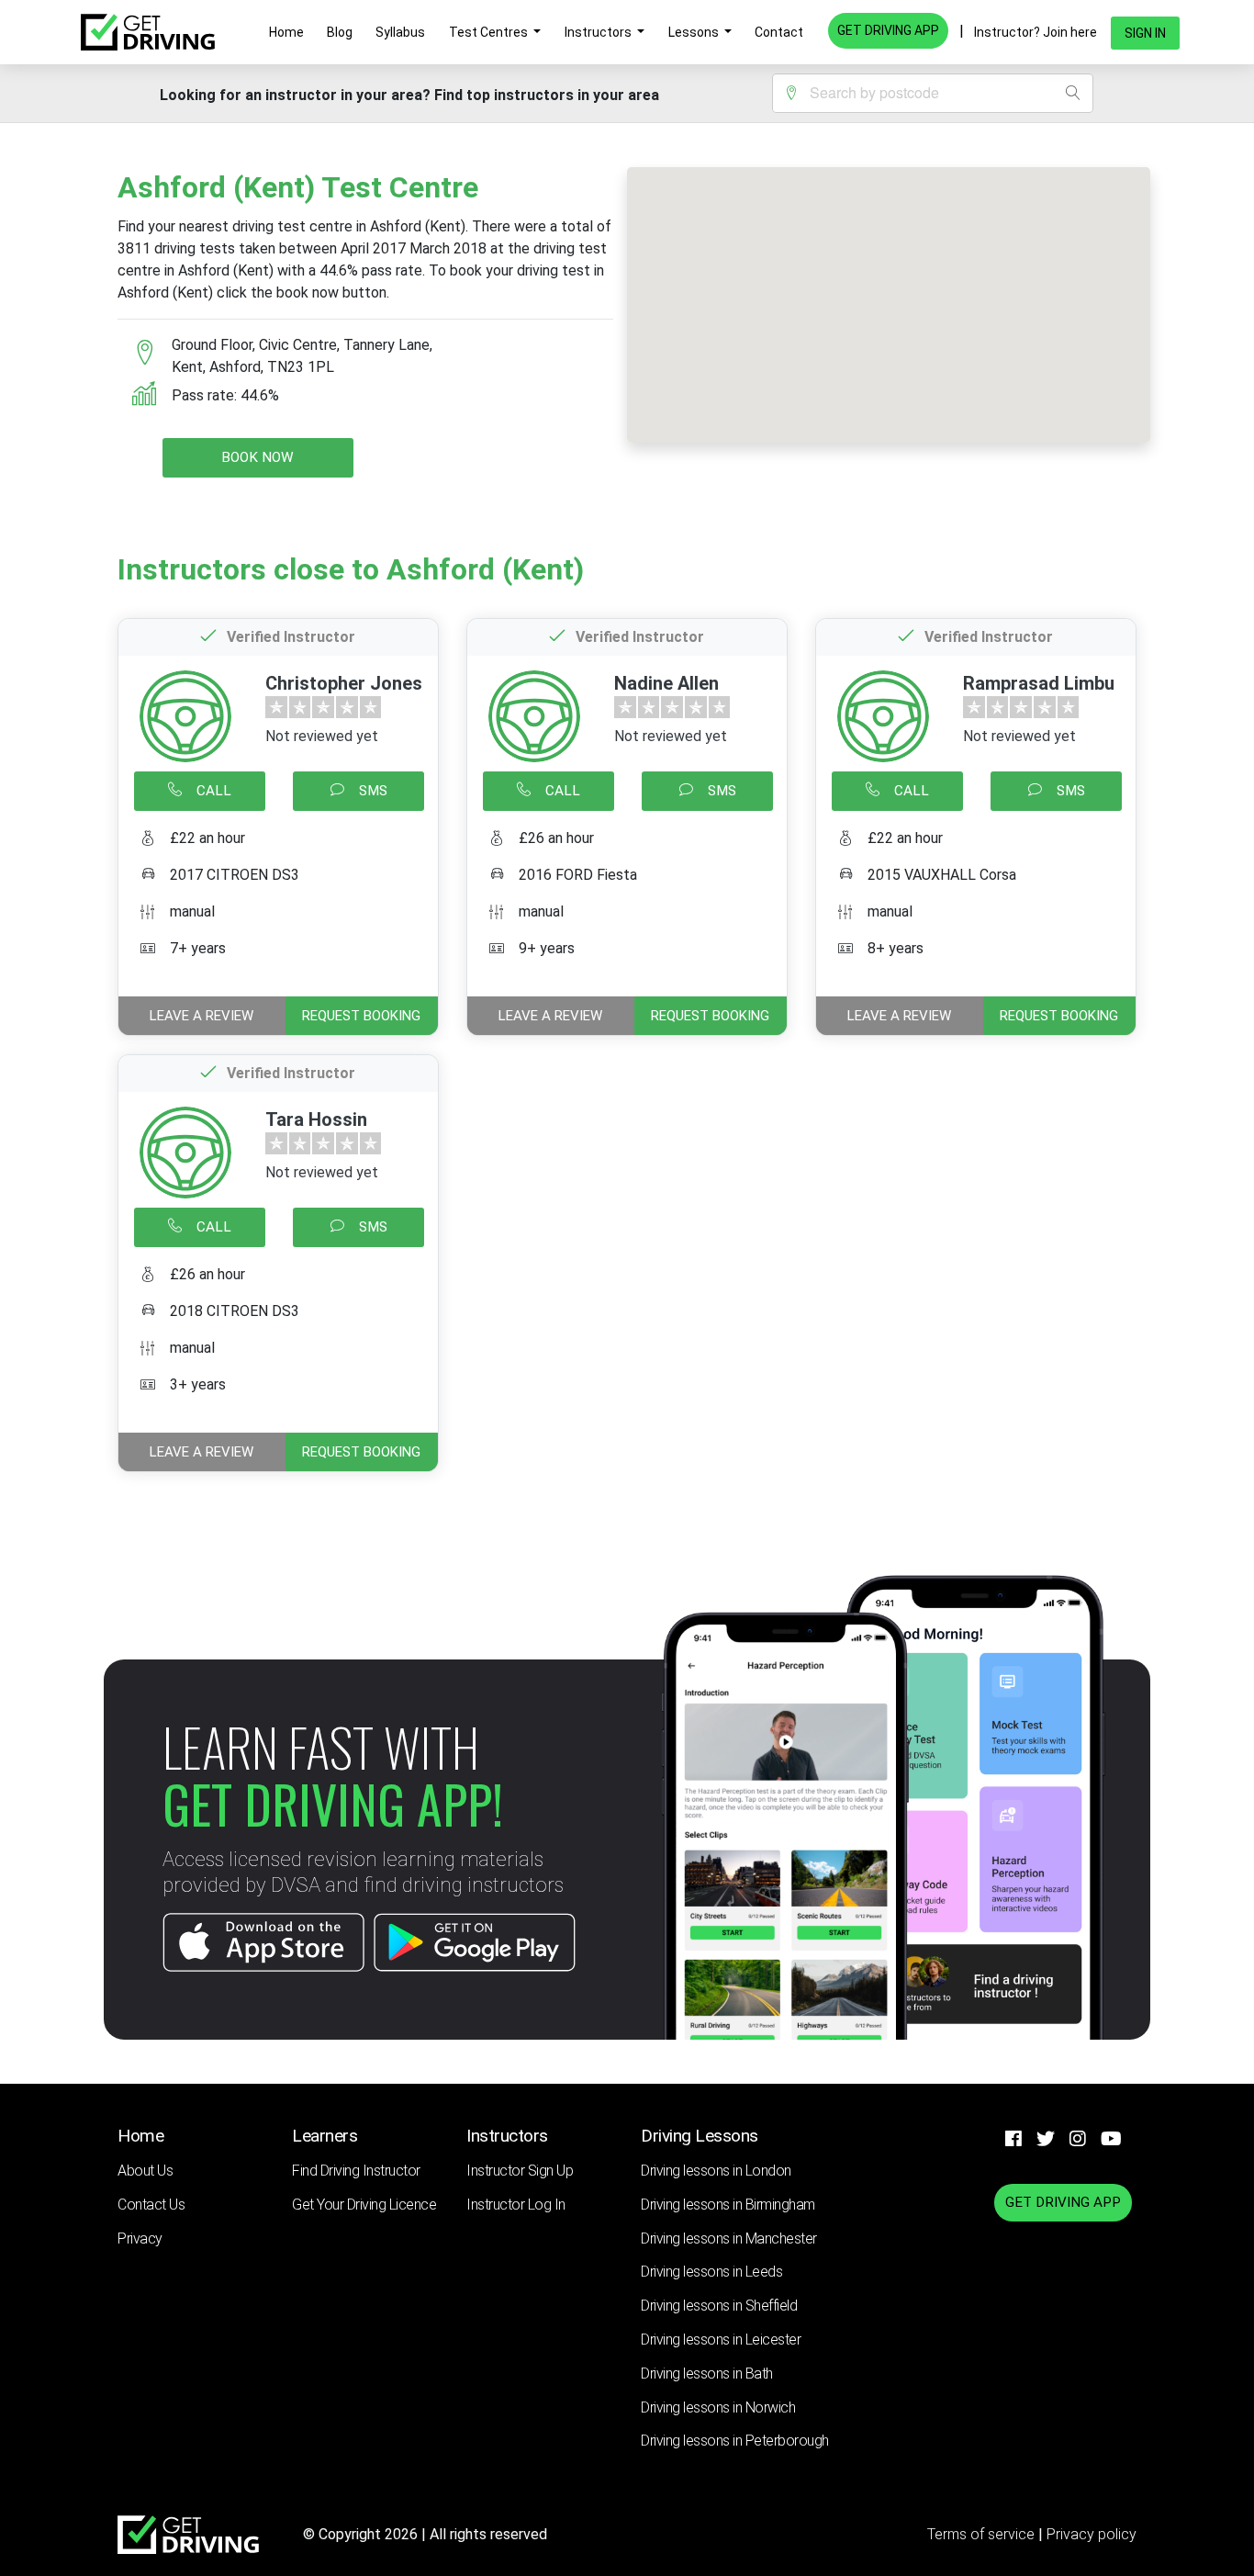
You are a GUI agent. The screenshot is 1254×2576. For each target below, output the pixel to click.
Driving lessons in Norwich (718, 2407)
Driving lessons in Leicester (721, 2340)
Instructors (599, 32)
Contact (779, 32)
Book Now (258, 457)
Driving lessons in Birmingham (728, 2205)
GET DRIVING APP (888, 30)
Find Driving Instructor (356, 2171)
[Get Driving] (148, 32)
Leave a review (202, 1016)
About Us (145, 2171)
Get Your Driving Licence (364, 2205)
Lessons (695, 32)
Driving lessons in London (716, 2171)
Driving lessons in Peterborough (735, 2441)
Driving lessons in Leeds (711, 2272)
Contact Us (151, 2205)
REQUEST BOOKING (361, 1016)
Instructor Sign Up (520, 2171)
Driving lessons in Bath (707, 2374)
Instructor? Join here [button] (1036, 32)
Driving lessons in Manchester (729, 2239)
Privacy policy (1092, 2534)
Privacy (140, 2239)
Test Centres (490, 32)
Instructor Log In (516, 2205)
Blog (340, 32)
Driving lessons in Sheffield (719, 2306)
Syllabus (400, 32)
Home (286, 32)
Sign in (1145, 33)
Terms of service (983, 2534)
